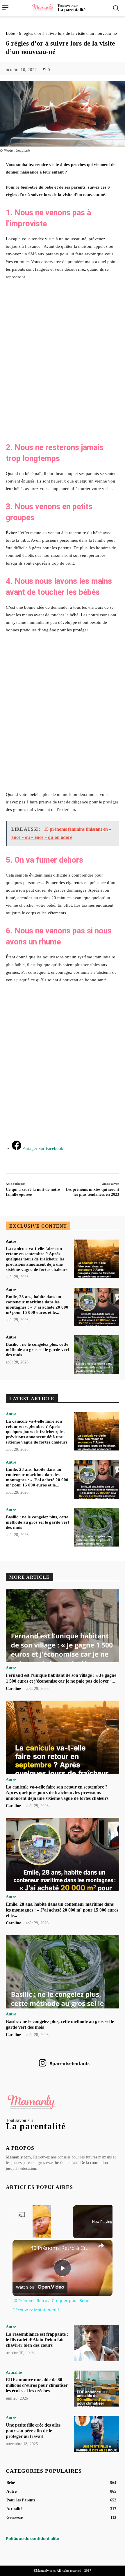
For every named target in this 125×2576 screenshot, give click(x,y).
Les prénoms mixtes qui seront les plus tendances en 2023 (92, 1192)
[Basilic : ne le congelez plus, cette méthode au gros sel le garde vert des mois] (97, 1355)
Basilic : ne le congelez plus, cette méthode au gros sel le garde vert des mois (37, 1350)
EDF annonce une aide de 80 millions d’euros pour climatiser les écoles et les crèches (37, 2385)
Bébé (10, 33)
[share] (101, 2246)
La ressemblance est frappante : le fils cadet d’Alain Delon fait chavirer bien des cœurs (37, 2340)
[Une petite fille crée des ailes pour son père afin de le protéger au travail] (97, 2434)
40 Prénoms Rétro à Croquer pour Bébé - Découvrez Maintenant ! (62, 2248)
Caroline (13, 1689)
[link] (22, 2249)
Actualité (14, 2373)
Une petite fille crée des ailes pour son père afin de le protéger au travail (33, 2430)
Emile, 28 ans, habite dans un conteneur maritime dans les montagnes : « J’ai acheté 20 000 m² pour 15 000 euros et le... (62, 1910)
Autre (11, 1242)
